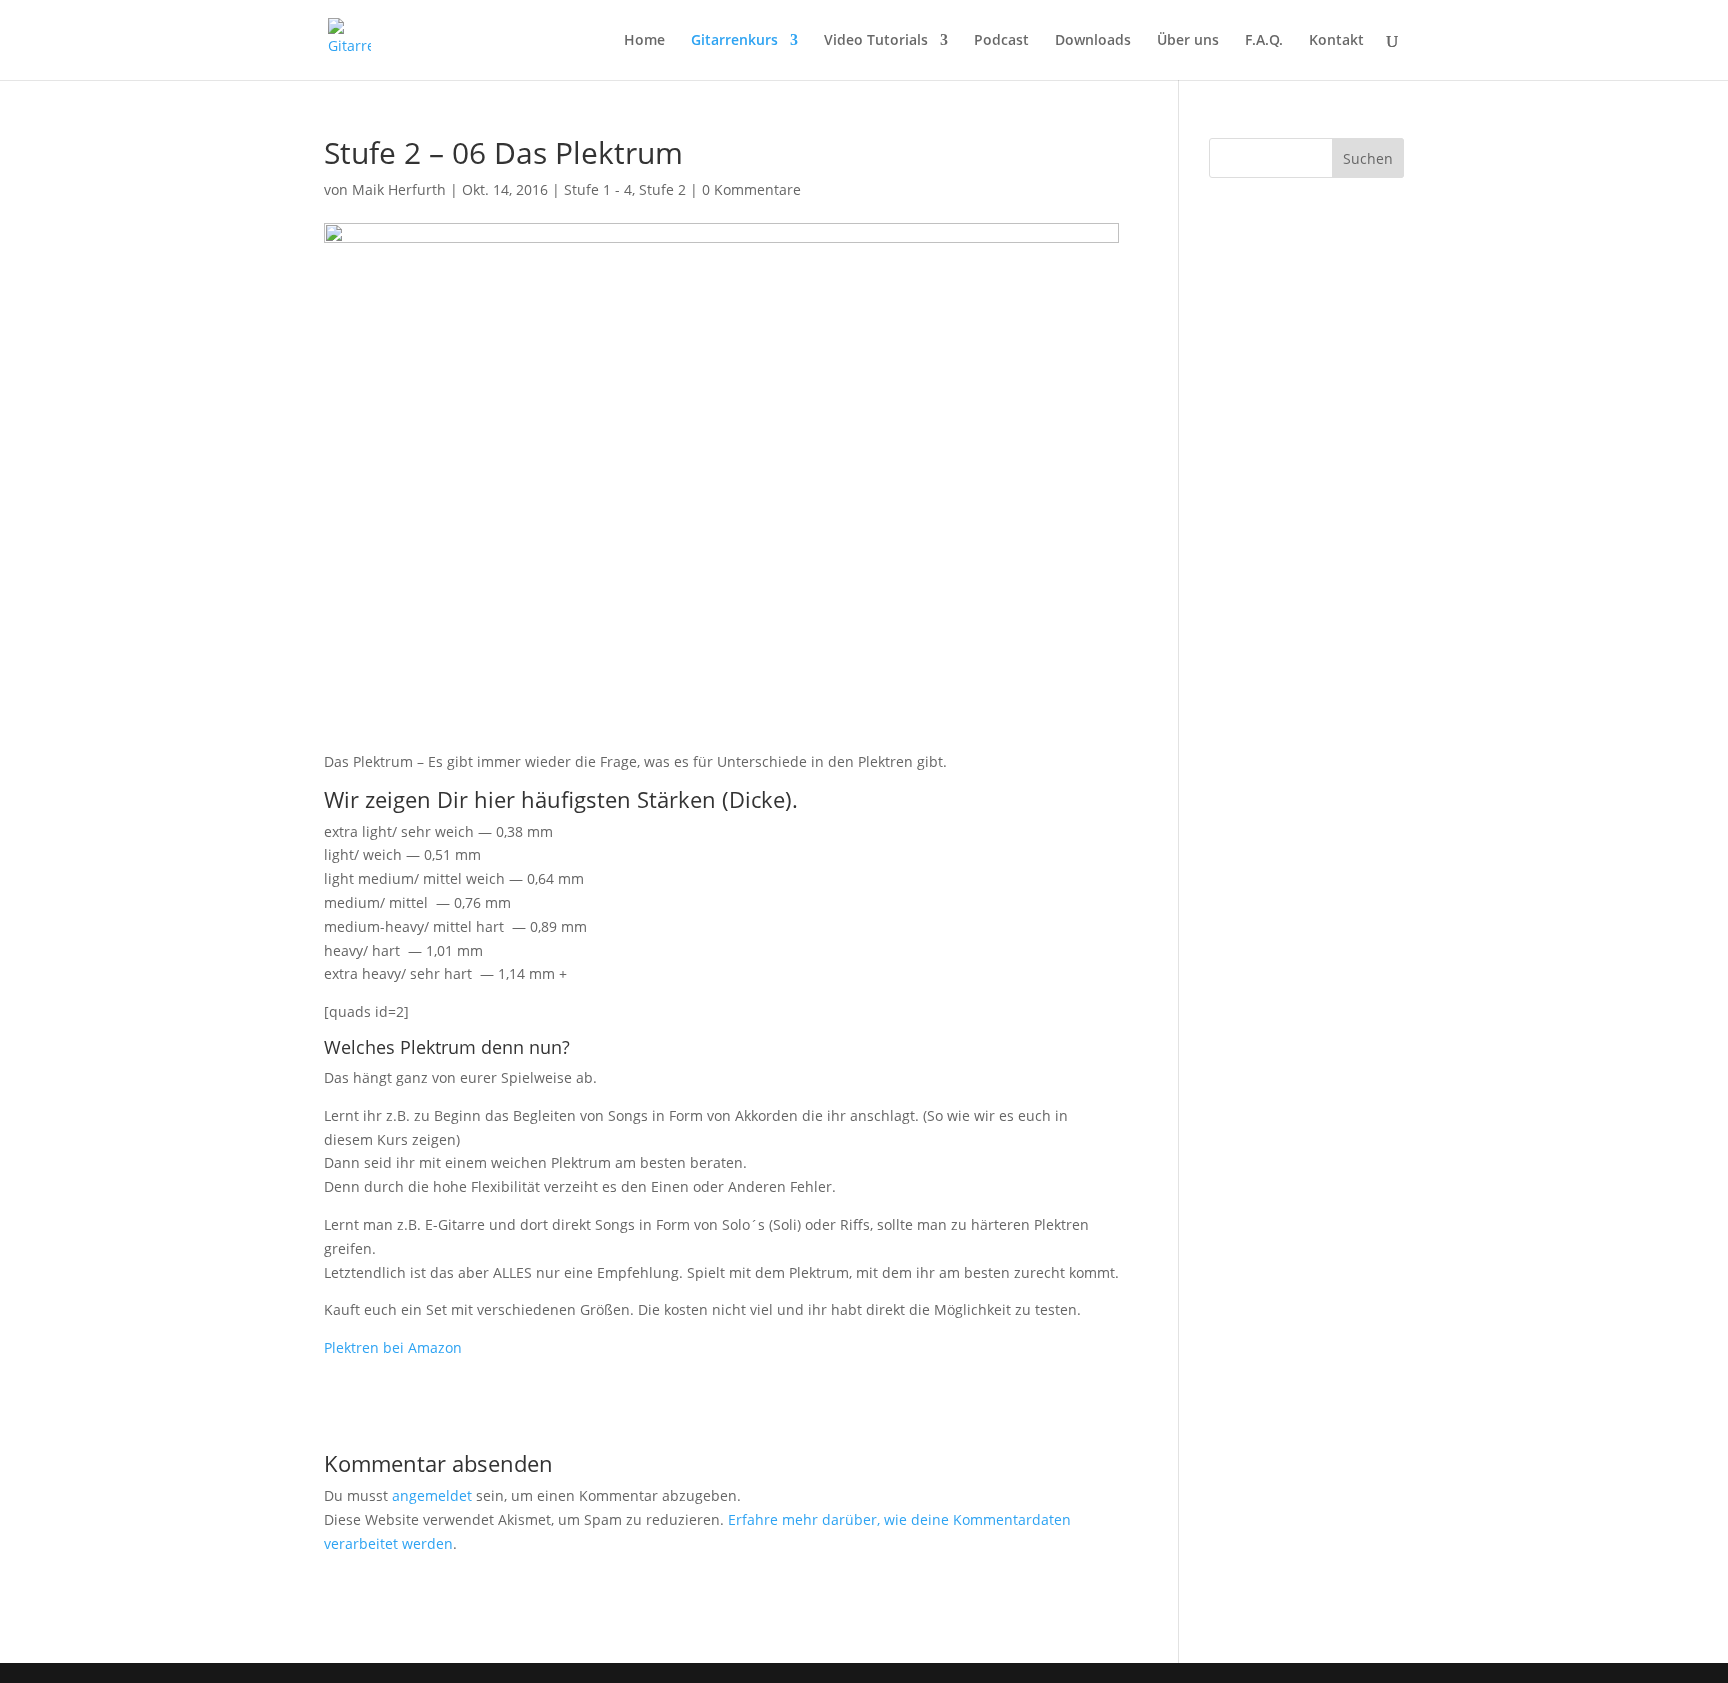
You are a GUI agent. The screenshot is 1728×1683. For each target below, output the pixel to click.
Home (644, 41)
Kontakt (1336, 41)
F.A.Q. (1264, 41)
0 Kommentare (751, 189)
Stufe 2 (662, 189)
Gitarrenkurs (734, 41)
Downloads (1093, 41)
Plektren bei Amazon (393, 1347)
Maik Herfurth (399, 189)
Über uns (1188, 41)
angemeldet (432, 1495)
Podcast (1001, 41)
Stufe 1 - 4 (598, 189)
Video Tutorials (876, 41)
